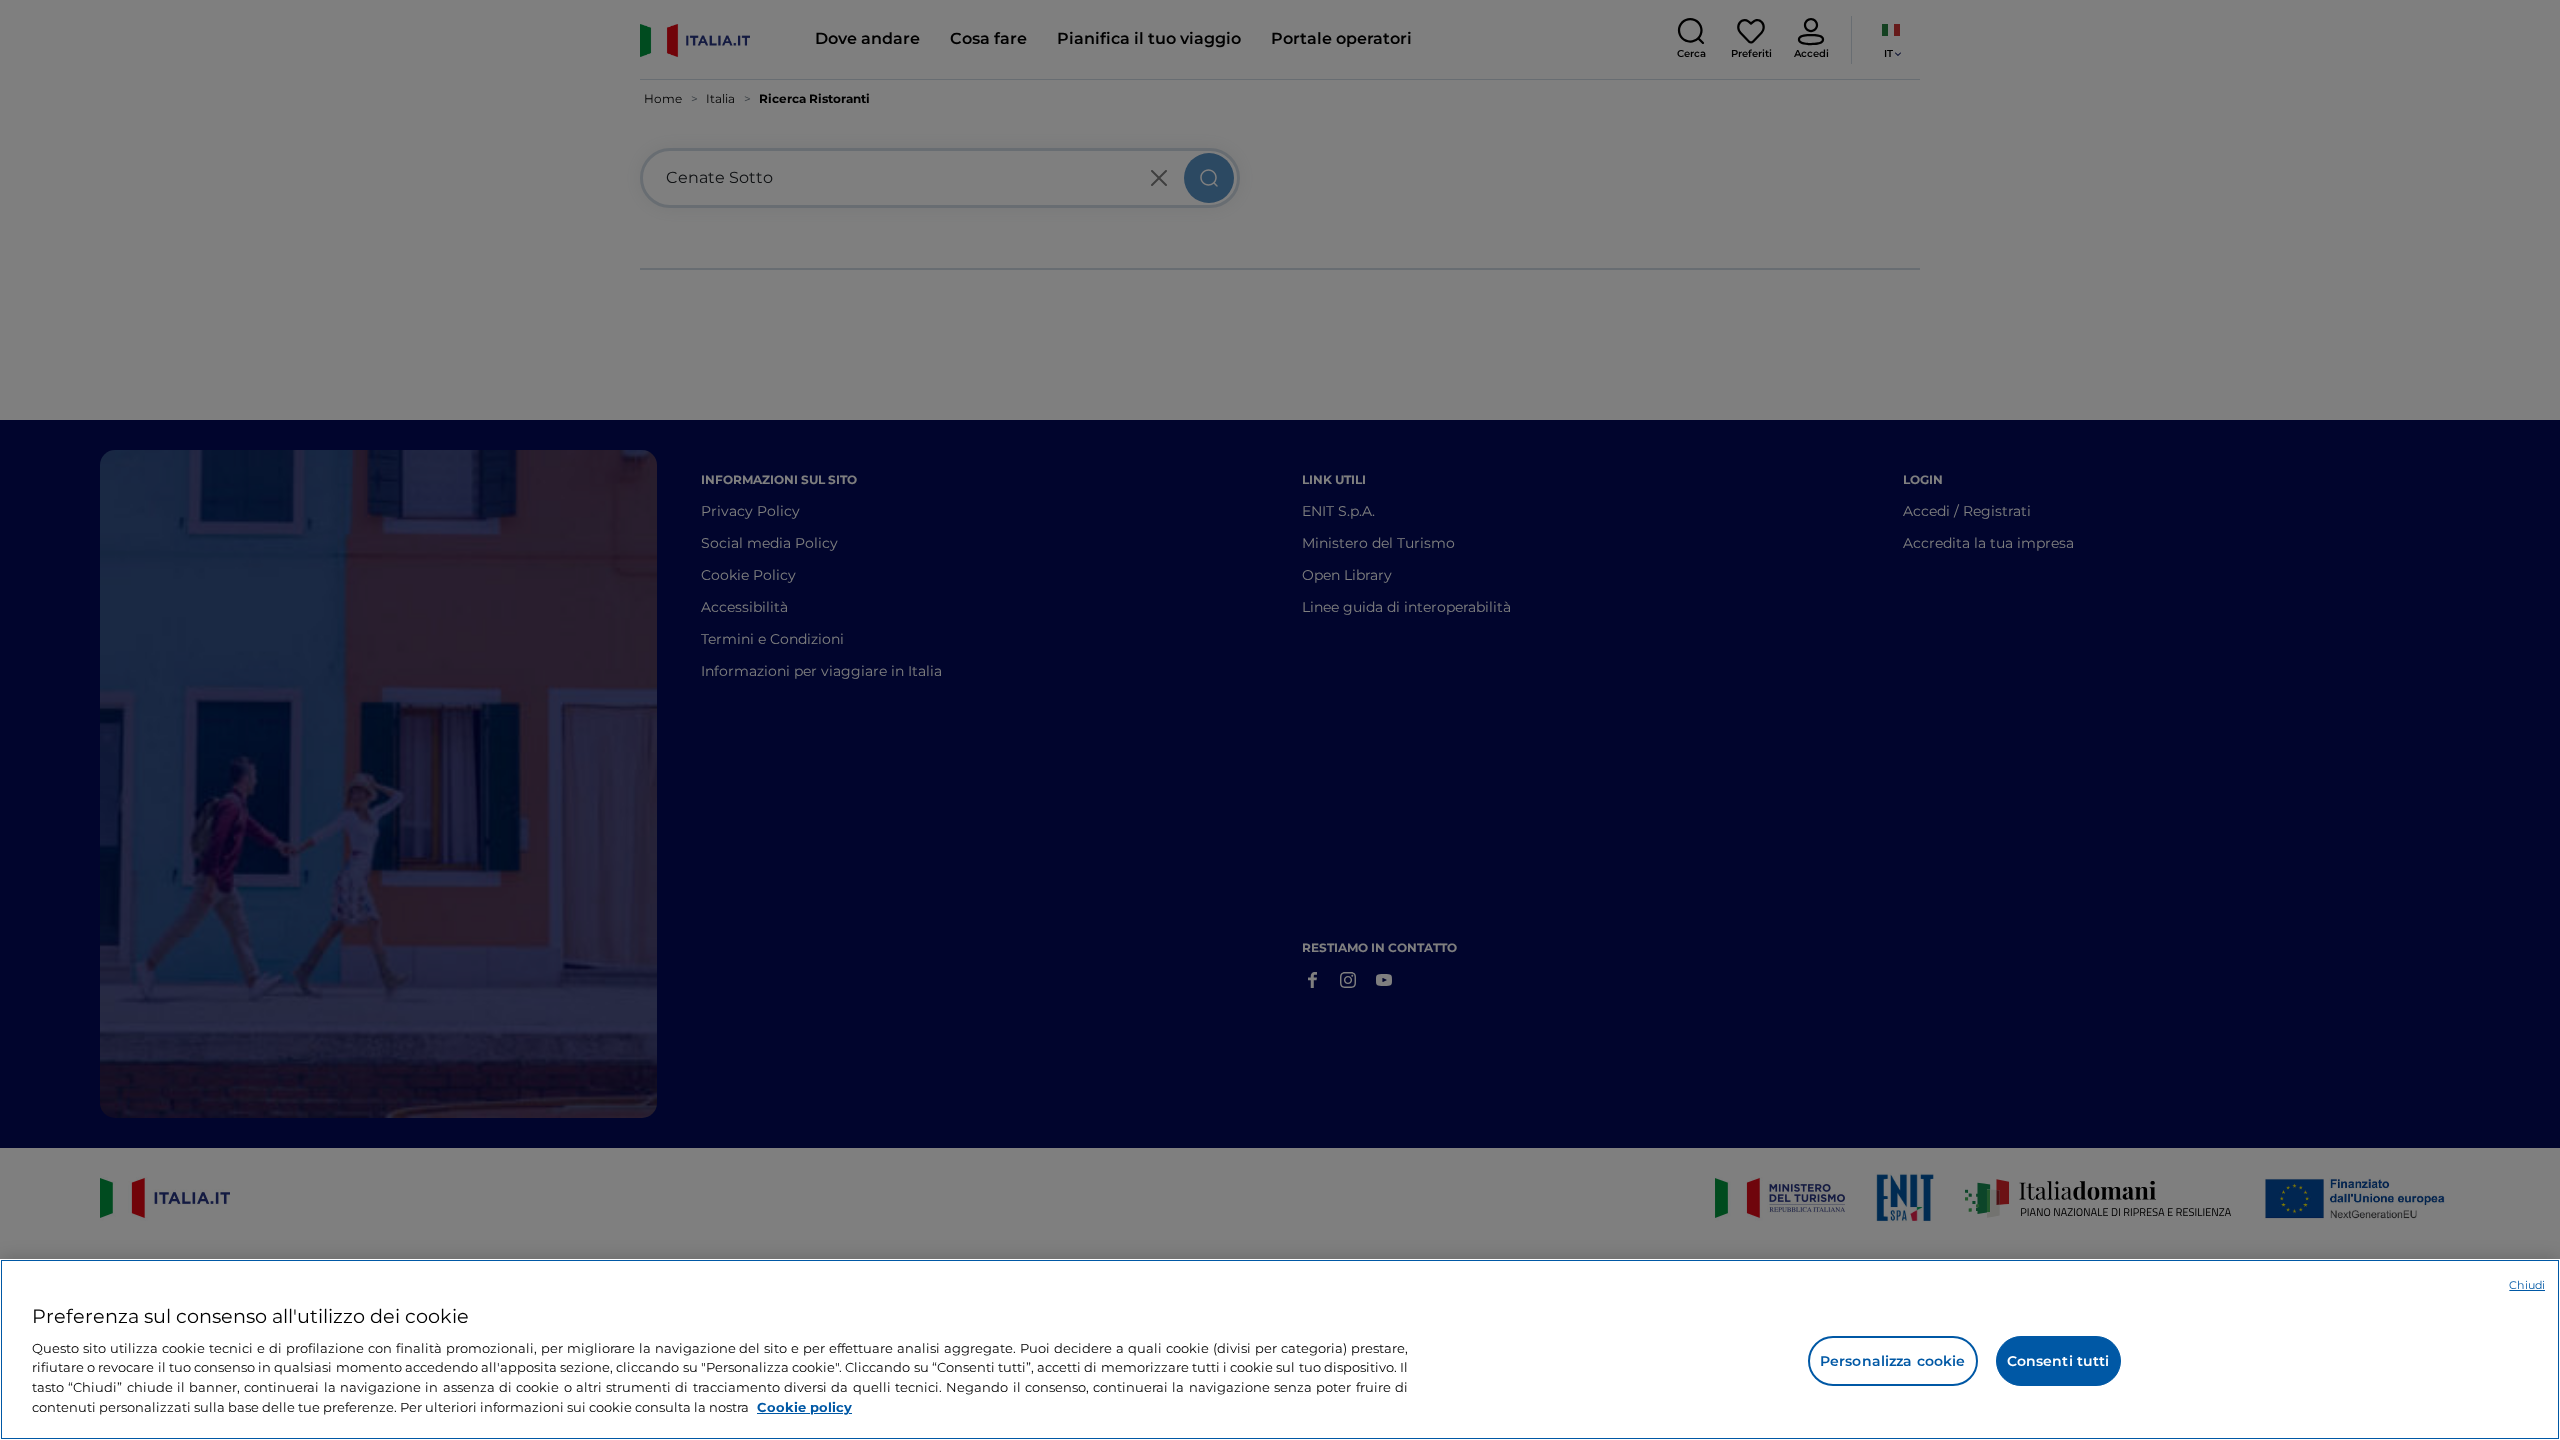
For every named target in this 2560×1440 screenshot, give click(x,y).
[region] (1280, 1349)
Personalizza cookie (1893, 1361)
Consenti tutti (2058, 1361)
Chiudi (2527, 1285)
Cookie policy (804, 1406)
